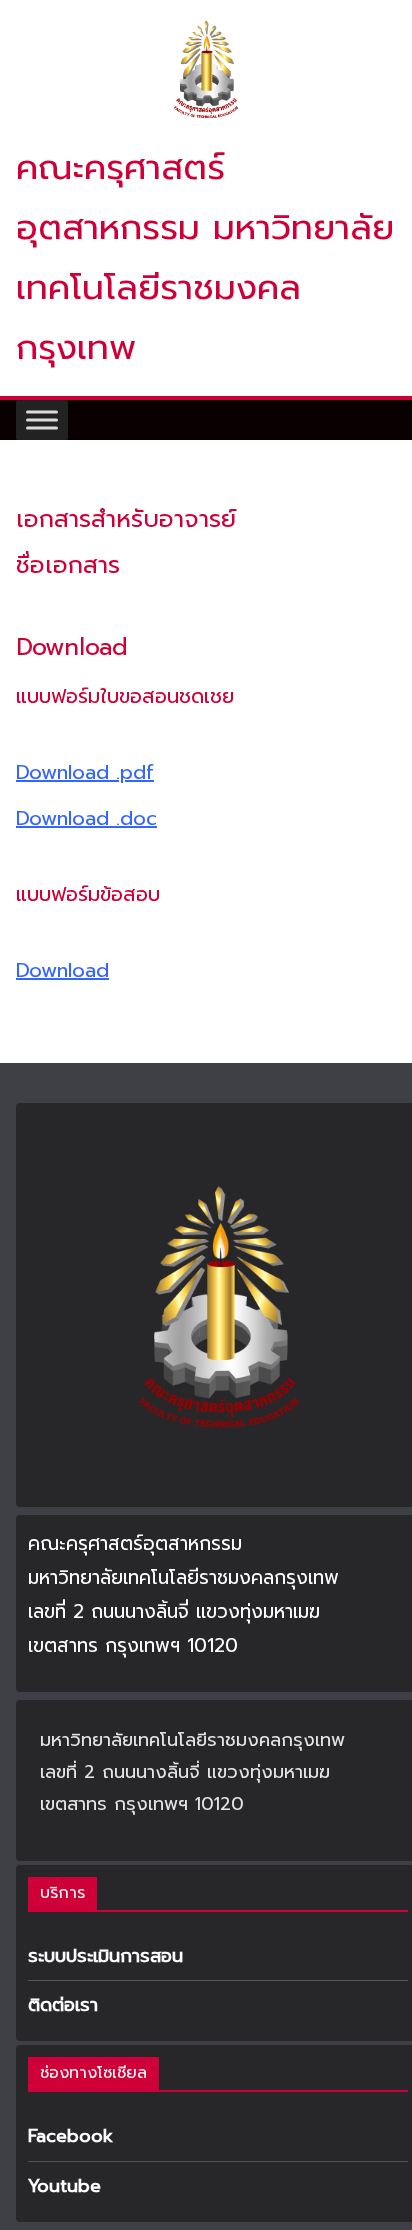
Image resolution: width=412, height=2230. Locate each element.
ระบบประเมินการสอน (105, 1956)
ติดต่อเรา (63, 2005)
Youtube (64, 2186)
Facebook (70, 2136)
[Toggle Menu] (42, 419)
